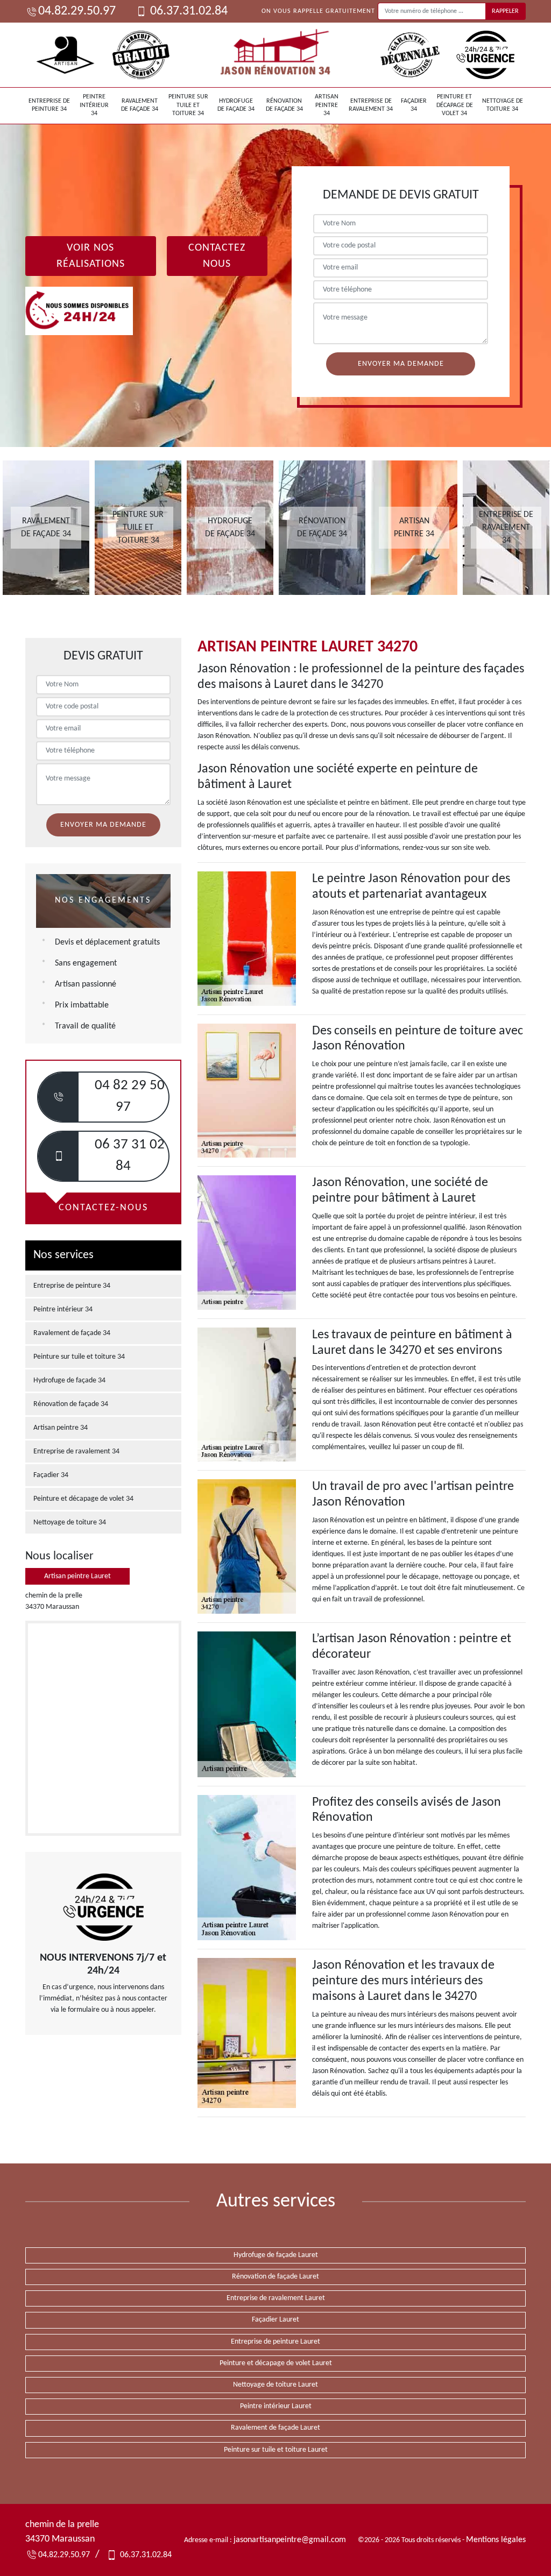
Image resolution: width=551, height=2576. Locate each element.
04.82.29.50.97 (77, 11)
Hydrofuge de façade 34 (236, 105)
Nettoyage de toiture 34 (503, 105)
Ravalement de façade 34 (140, 105)
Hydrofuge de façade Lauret (276, 2255)
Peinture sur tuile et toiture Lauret (276, 2450)
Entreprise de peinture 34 (49, 105)
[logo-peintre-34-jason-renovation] (275, 55)
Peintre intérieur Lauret (276, 2406)
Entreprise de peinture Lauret (275, 2342)
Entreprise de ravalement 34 (371, 105)
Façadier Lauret (275, 2320)
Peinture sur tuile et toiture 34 (188, 105)
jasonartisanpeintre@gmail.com (290, 2540)
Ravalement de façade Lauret (275, 2428)
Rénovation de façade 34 (284, 105)
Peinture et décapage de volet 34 (455, 105)
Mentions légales (496, 2540)
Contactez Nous (217, 256)
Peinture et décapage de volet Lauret (276, 2363)
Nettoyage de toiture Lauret (275, 2385)
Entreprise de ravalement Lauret (276, 2298)
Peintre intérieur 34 (94, 105)
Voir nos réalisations (91, 256)
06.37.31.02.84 (188, 11)
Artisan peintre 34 (327, 105)
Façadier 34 (414, 105)
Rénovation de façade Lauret (275, 2277)
